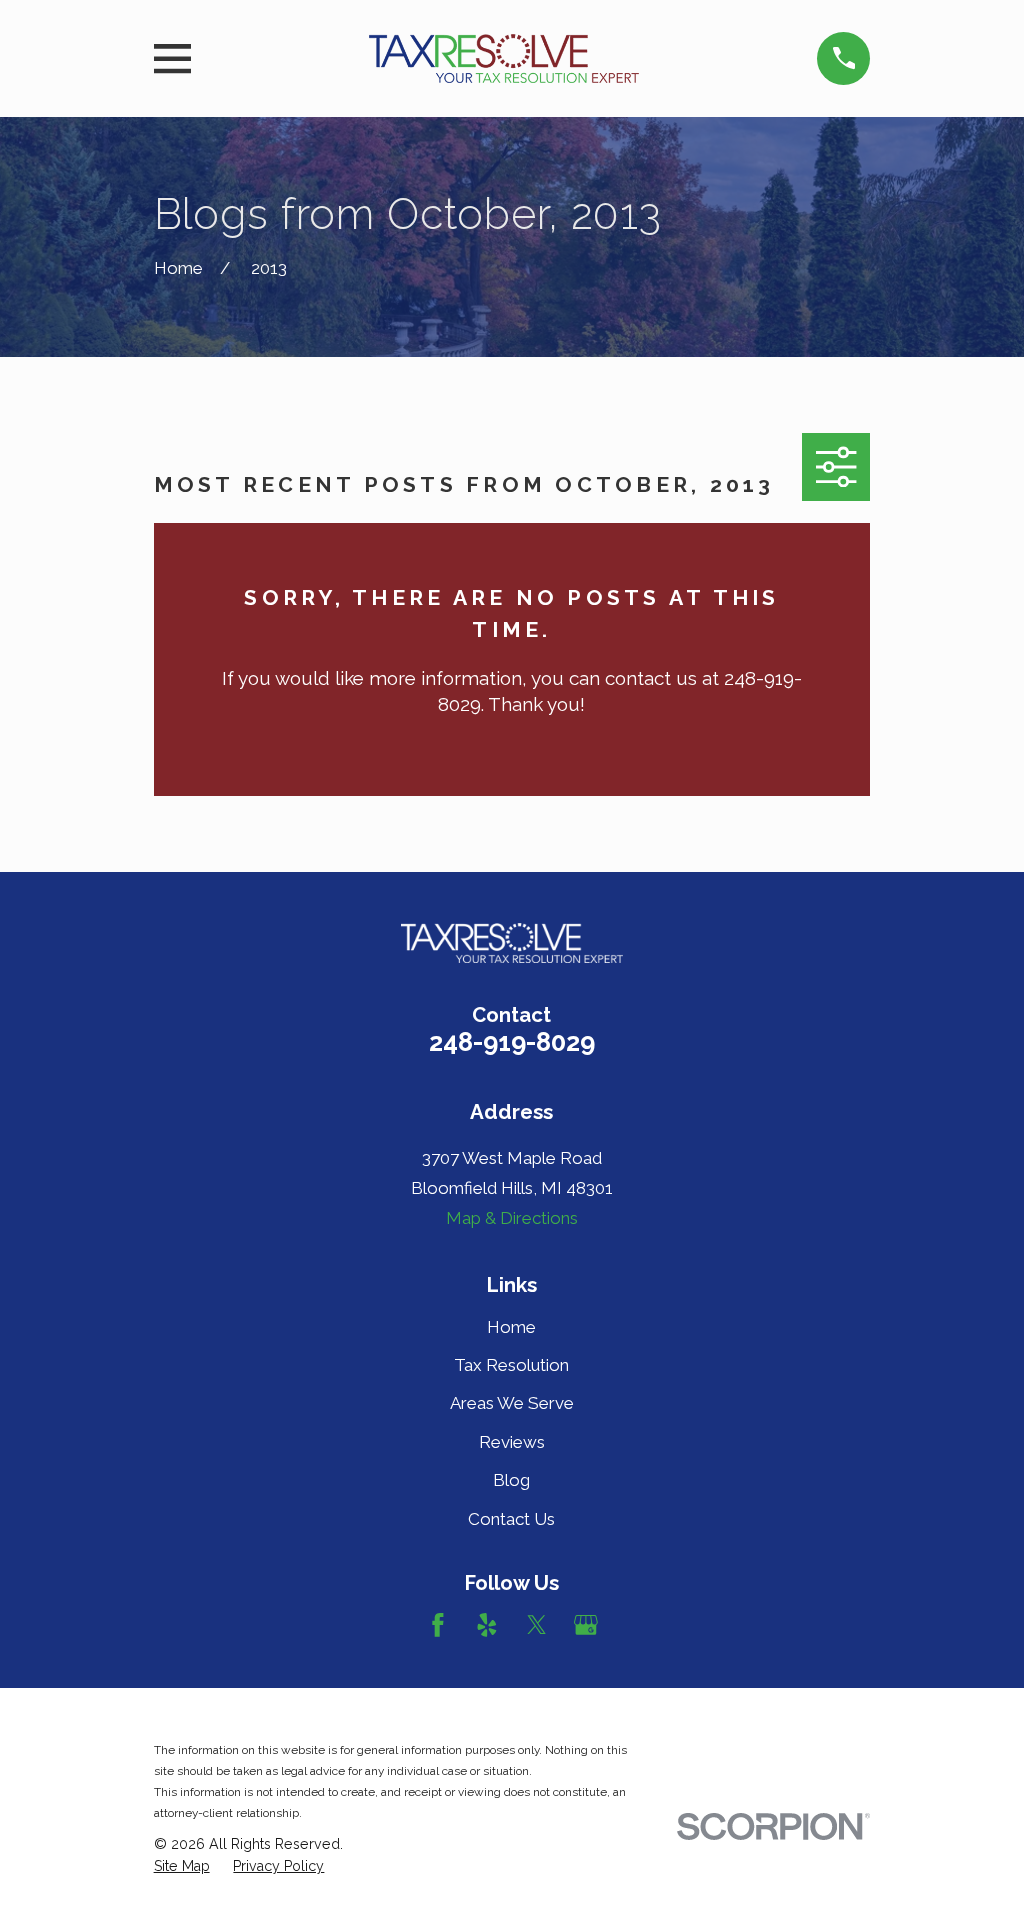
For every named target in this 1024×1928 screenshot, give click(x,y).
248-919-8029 (512, 1042)
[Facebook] (438, 1625)
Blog (511, 1480)
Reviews (512, 1442)
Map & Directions (512, 1218)
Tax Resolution (511, 1365)
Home (511, 1327)
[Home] (504, 58)
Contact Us (511, 1519)
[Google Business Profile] (586, 1625)
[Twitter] (537, 1625)
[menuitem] (182, 1867)
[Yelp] (487, 1625)
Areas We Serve (512, 1403)
